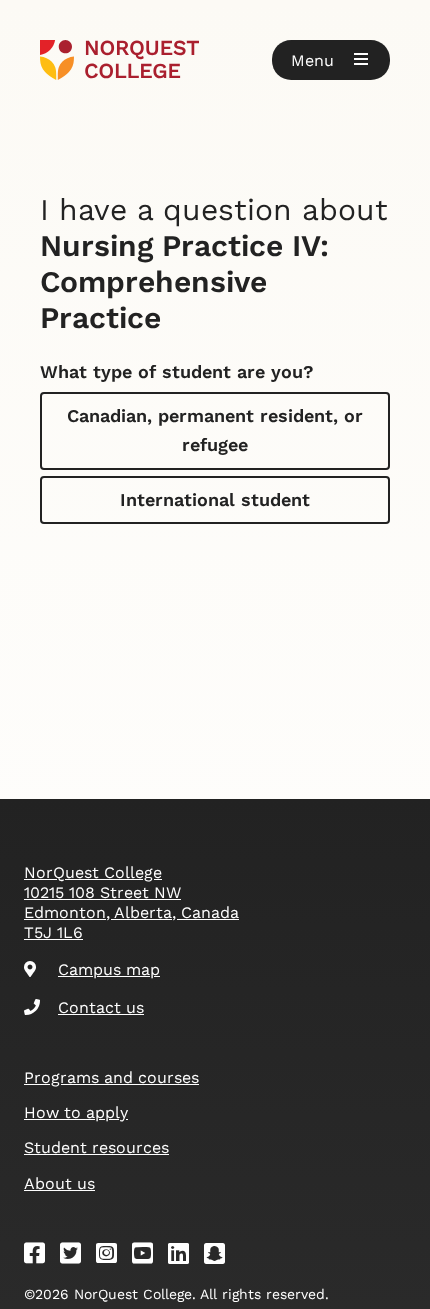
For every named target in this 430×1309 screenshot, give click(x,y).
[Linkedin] (185, 1256)
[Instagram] (113, 1256)
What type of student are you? (177, 371)
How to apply (76, 1112)
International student (215, 499)
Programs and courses (111, 1077)
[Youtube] (149, 1256)
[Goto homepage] (215, 60)
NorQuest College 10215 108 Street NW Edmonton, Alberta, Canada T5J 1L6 (131, 902)
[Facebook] (41, 1256)
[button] (331, 60)
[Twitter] (77, 1256)
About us (59, 1183)
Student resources (96, 1147)
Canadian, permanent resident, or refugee (215, 430)
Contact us (101, 1007)
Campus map (109, 969)
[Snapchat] (221, 1256)
